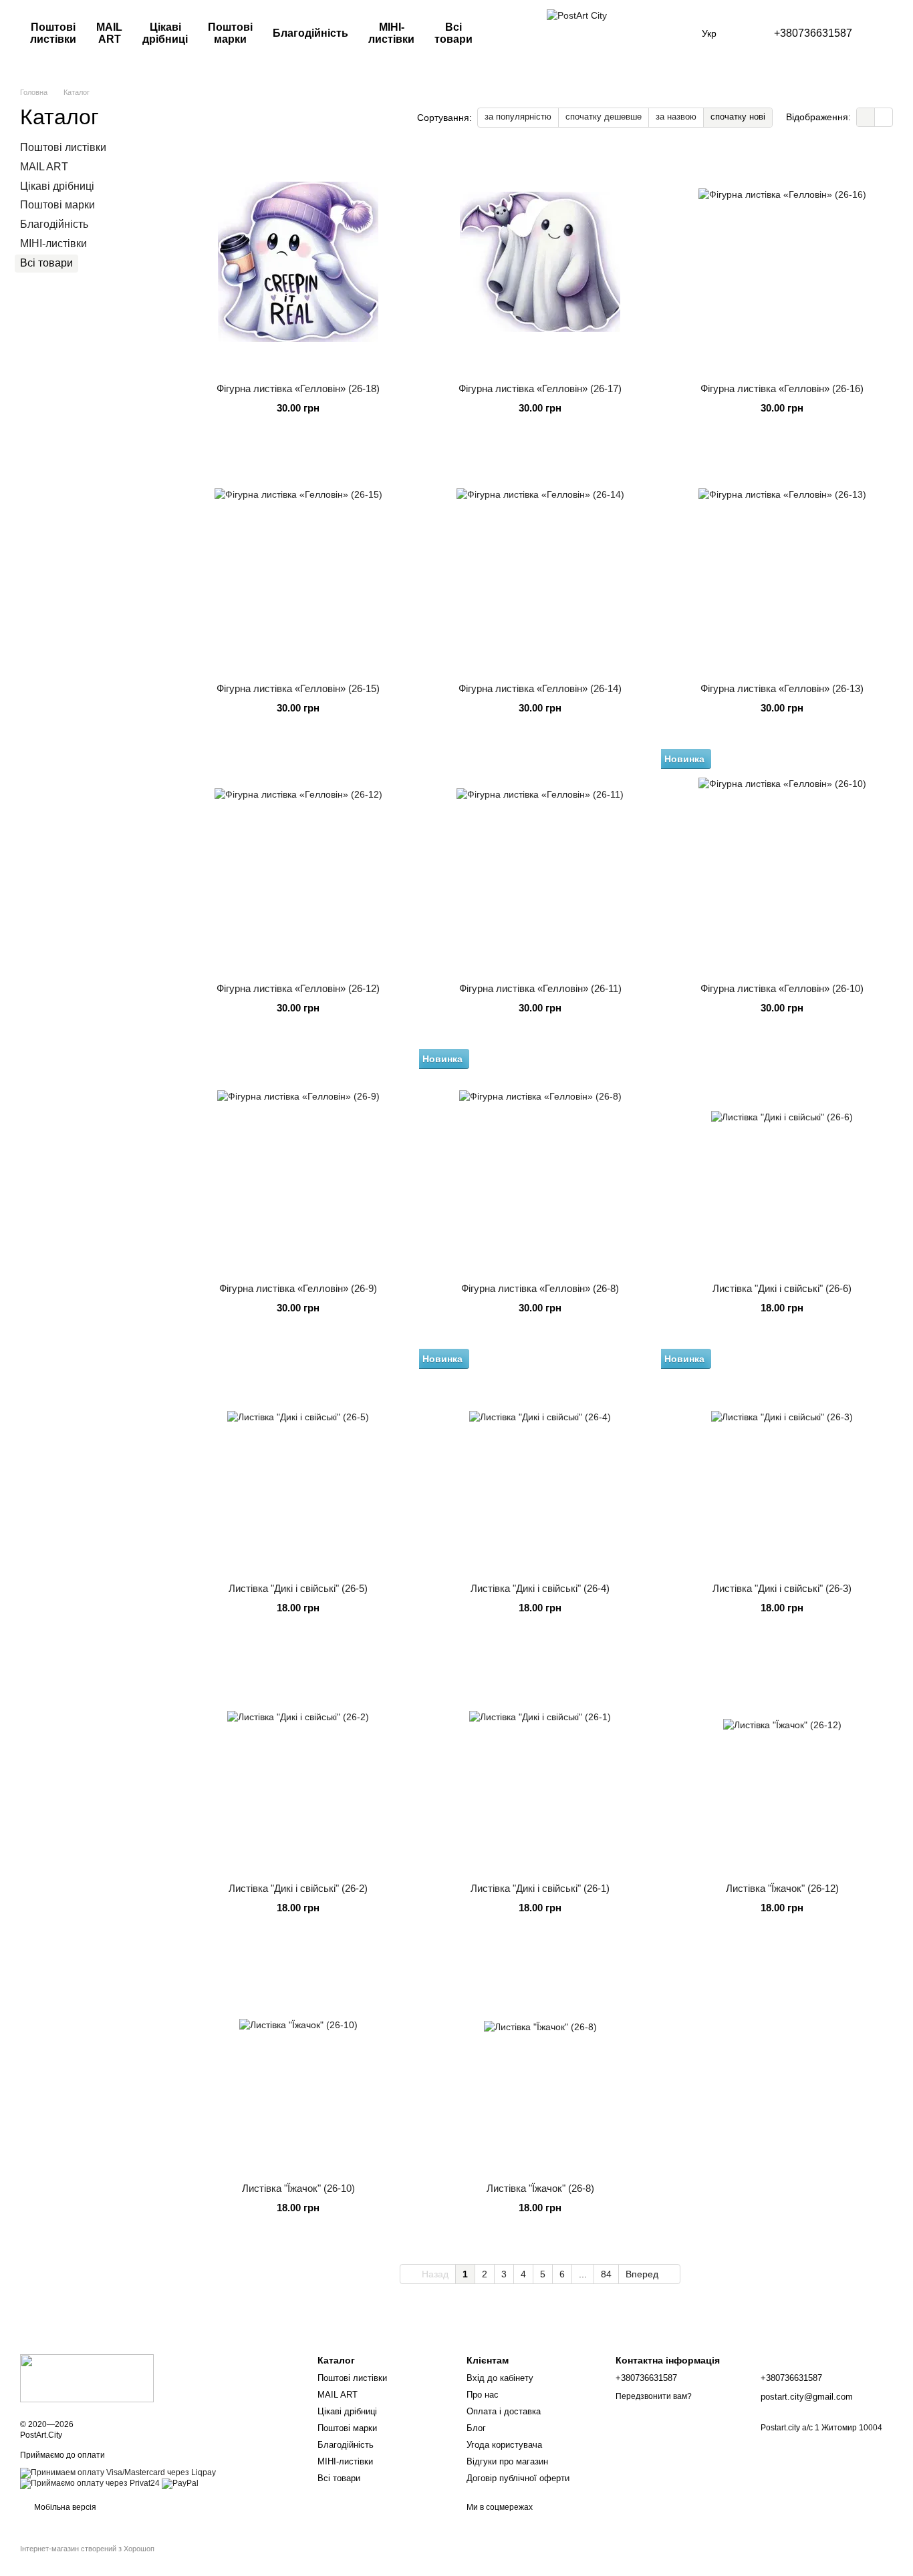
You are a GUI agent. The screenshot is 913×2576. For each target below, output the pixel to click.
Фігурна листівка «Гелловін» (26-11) (540, 988)
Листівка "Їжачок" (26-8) (540, 2188)
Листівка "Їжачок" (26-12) (782, 1888)
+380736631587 (813, 33)
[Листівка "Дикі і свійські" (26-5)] (298, 1462)
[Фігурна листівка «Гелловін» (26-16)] (782, 262)
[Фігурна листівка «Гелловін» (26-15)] (298, 562)
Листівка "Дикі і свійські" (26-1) (540, 1888)
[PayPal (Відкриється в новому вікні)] (180, 2483)
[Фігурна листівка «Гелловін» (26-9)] (298, 1162)
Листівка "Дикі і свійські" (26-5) (298, 1588)
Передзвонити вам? (654, 2396)
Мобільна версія (64, 2507)
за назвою (676, 117)
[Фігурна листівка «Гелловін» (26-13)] (782, 562)
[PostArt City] (87, 2378)
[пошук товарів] (515, 33)
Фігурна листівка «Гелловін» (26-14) (540, 688)
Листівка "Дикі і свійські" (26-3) (782, 1588)
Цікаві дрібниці (165, 33)
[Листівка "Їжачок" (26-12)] (782, 1762)
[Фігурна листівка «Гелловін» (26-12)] (298, 862)
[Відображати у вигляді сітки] (866, 117)
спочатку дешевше (604, 117)
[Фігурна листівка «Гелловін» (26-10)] (782, 862)
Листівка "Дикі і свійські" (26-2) (298, 1888)
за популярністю (518, 117)
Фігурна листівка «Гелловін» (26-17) (540, 388)
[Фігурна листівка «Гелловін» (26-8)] (540, 1162)
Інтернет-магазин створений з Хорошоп (87, 2549)
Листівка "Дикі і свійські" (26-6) (782, 1288)
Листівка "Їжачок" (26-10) (298, 2188)
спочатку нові (738, 117)
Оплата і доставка (504, 2411)
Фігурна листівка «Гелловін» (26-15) (298, 688)
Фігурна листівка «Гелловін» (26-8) (540, 1288)
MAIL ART (109, 33)
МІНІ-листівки (391, 33)
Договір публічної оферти (518, 2478)
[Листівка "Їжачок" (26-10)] (298, 2062)
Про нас (483, 2395)
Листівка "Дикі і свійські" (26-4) (540, 1588)
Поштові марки (230, 33)
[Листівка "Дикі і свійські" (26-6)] (782, 1162)
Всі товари (453, 33)
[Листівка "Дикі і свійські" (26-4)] (540, 1462)
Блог (476, 2428)
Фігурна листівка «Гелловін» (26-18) (298, 388)
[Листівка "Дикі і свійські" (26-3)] (782, 1462)
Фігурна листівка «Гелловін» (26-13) (782, 688)
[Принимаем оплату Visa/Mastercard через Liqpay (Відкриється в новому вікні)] (118, 2472)
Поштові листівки (53, 33)
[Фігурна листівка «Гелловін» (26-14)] (540, 562)
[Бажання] (887, 33)
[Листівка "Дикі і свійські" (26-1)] (540, 1762)
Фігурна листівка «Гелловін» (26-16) (782, 388)
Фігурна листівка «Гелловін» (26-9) (298, 1288)
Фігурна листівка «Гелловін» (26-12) (298, 988)
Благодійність (310, 33)
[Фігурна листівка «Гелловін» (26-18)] (298, 262)
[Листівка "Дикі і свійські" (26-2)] (298, 1762)
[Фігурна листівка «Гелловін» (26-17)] (540, 262)
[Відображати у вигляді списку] (884, 117)
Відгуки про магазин (507, 2461)
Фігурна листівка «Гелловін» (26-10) (782, 988)
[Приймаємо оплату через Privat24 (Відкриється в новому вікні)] (90, 2483)
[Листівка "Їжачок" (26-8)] (540, 2062)
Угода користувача (504, 2445)
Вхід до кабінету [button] (500, 2378)
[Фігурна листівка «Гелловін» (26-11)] (540, 862)
